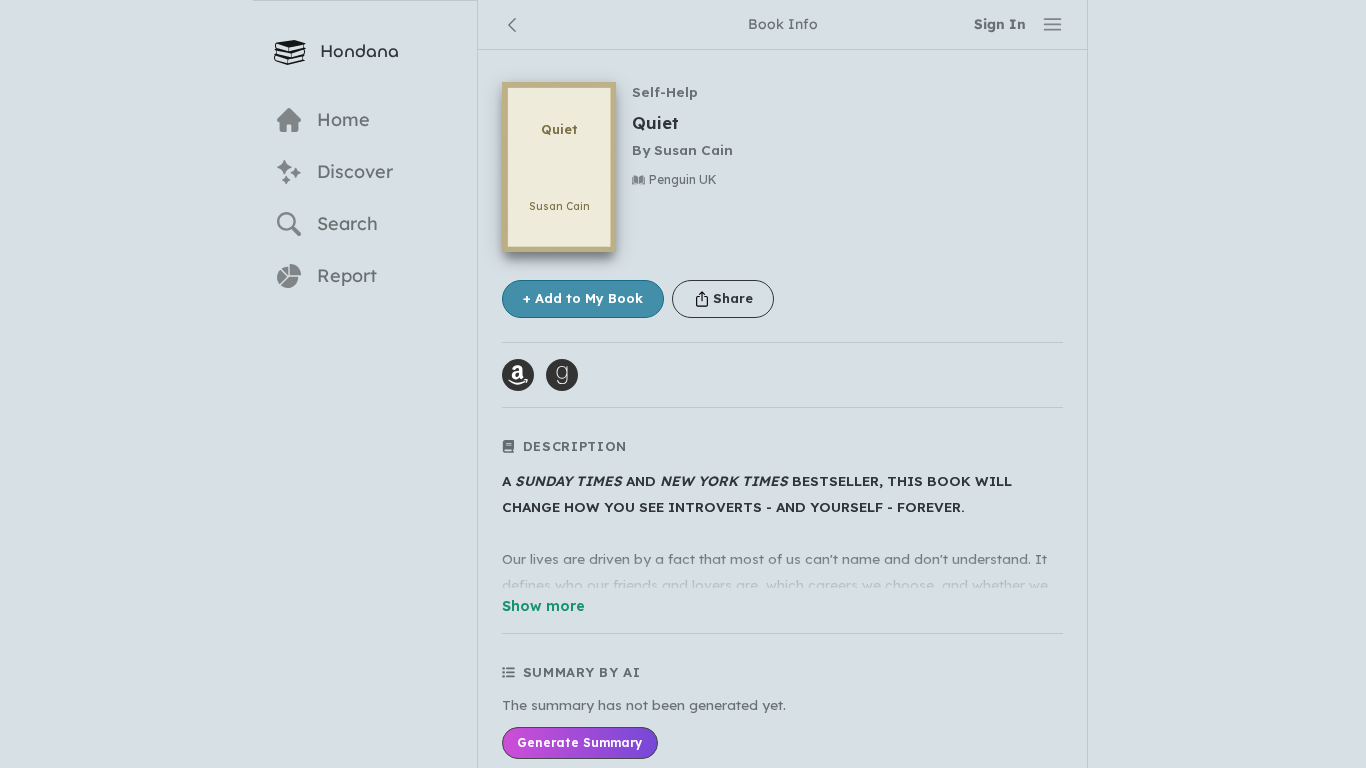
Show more (543, 606)
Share (733, 298)
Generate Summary (579, 742)
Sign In (1000, 23)
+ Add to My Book (583, 298)
